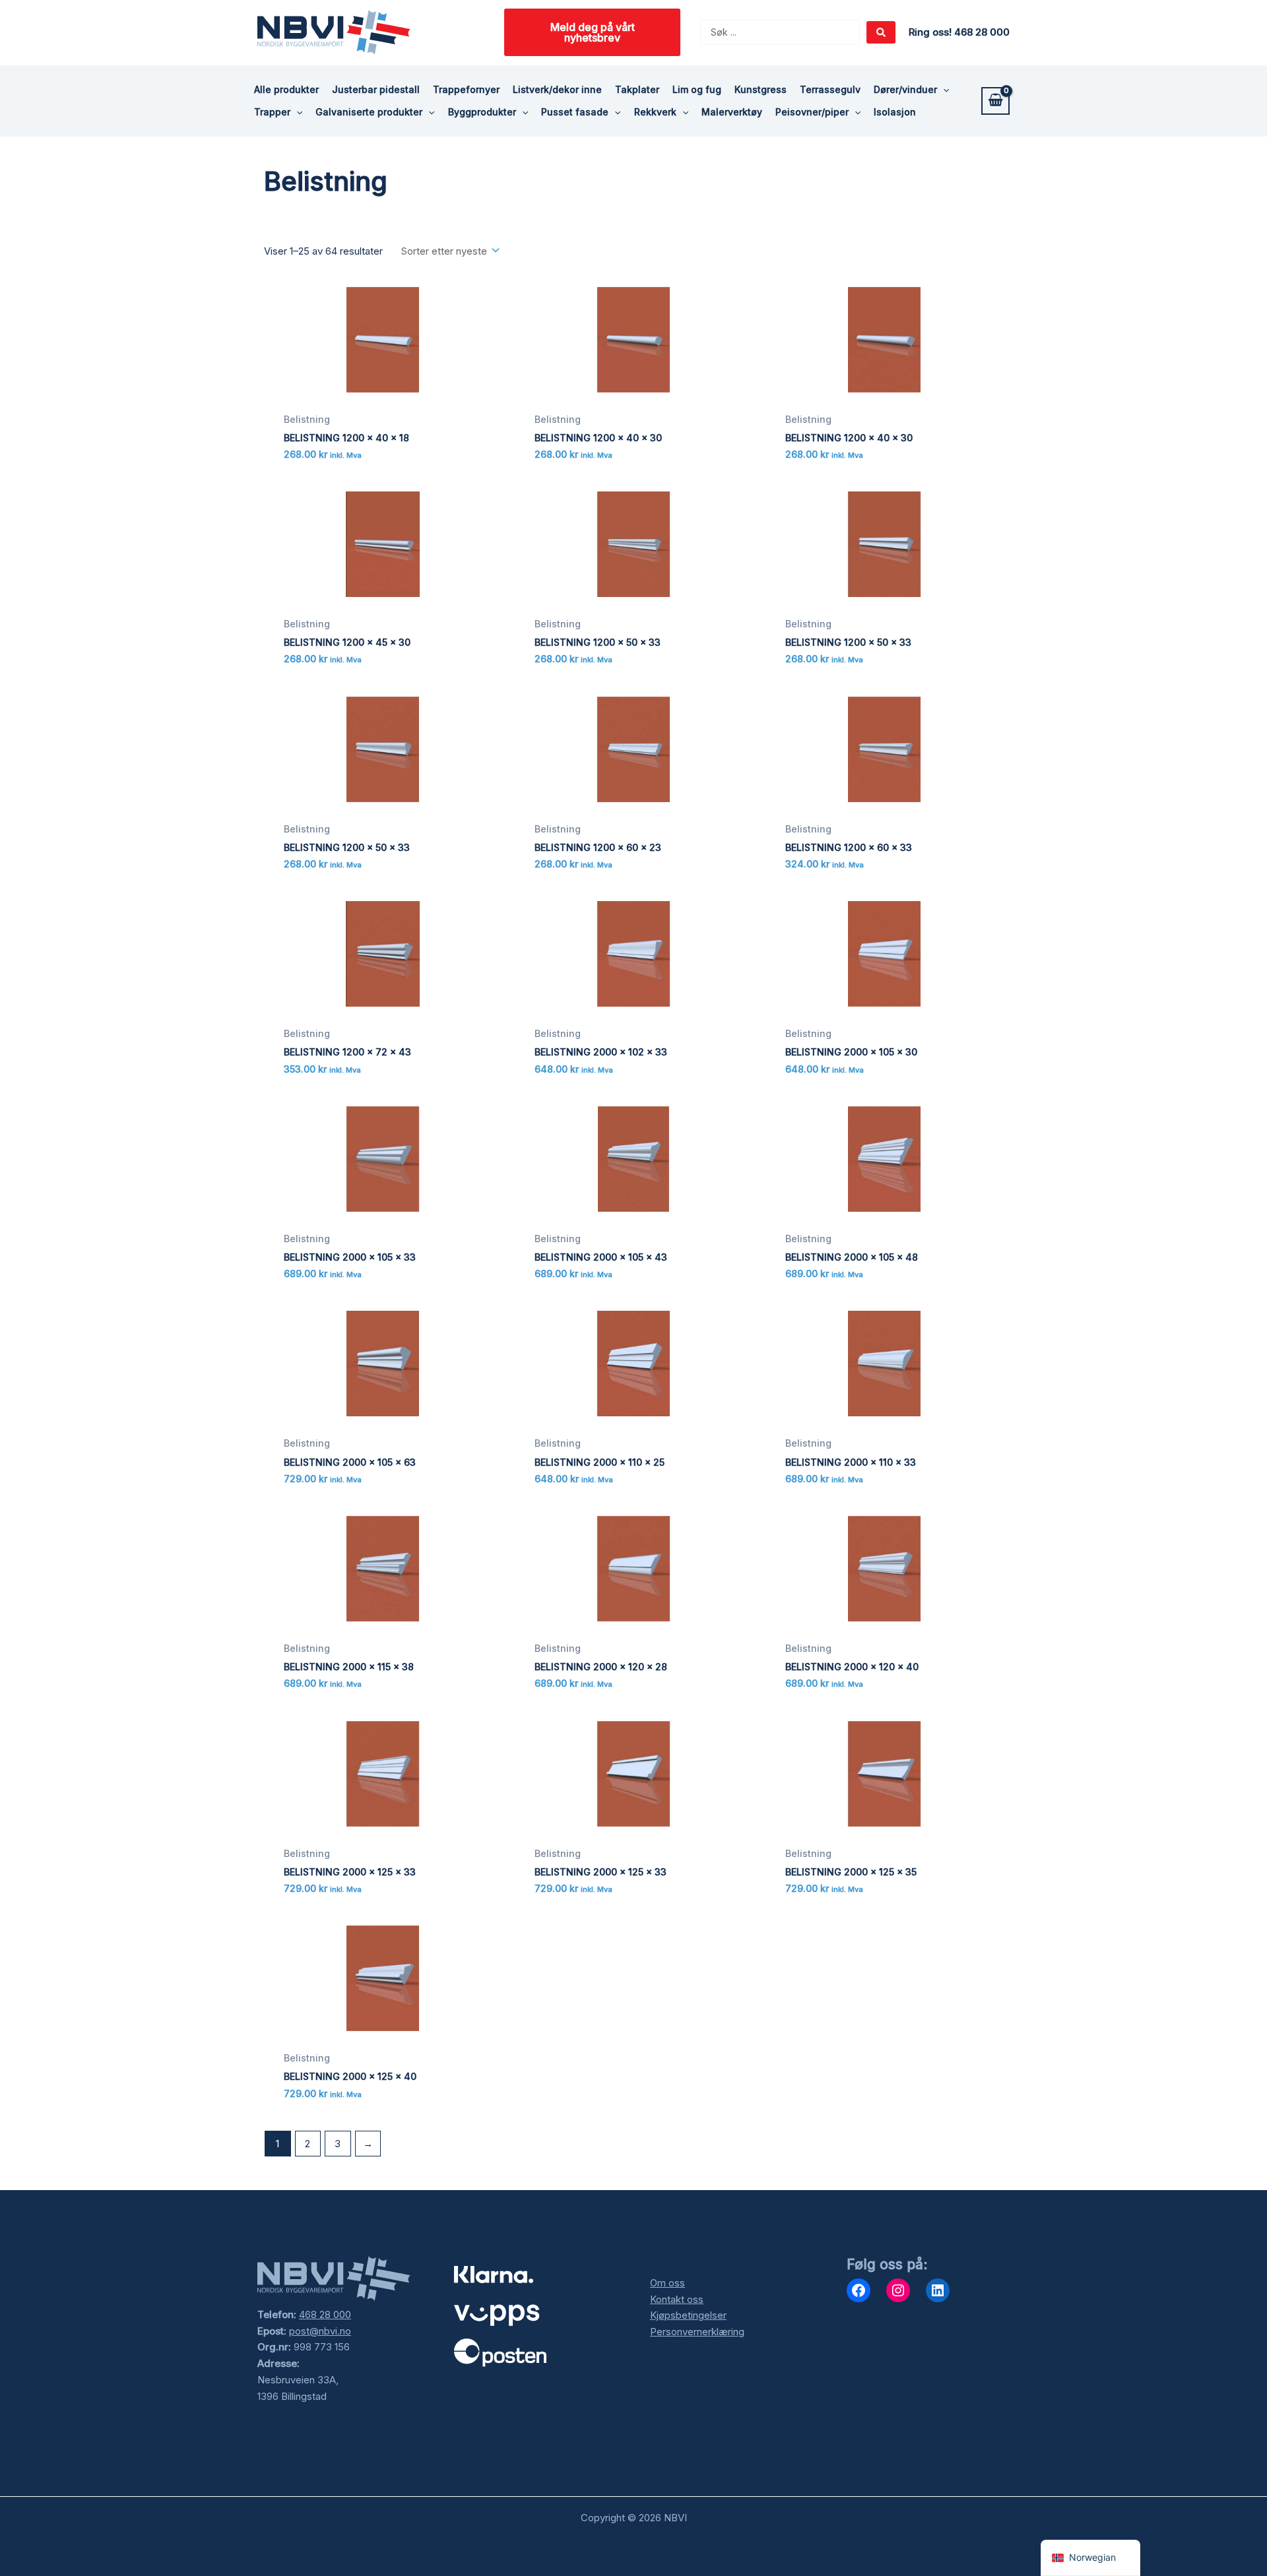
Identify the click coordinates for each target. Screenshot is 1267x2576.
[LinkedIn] (938, 2290)
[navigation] (1090, 2558)
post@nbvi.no (320, 2331)
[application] (943, 90)
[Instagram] (898, 2290)
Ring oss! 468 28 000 (959, 32)
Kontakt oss (677, 2299)
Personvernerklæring (697, 2332)
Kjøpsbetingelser (688, 2315)
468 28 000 (325, 2314)
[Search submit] (881, 32)
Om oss (667, 2283)
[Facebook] (859, 2290)
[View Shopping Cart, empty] (995, 101)
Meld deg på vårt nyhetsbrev (593, 32)
